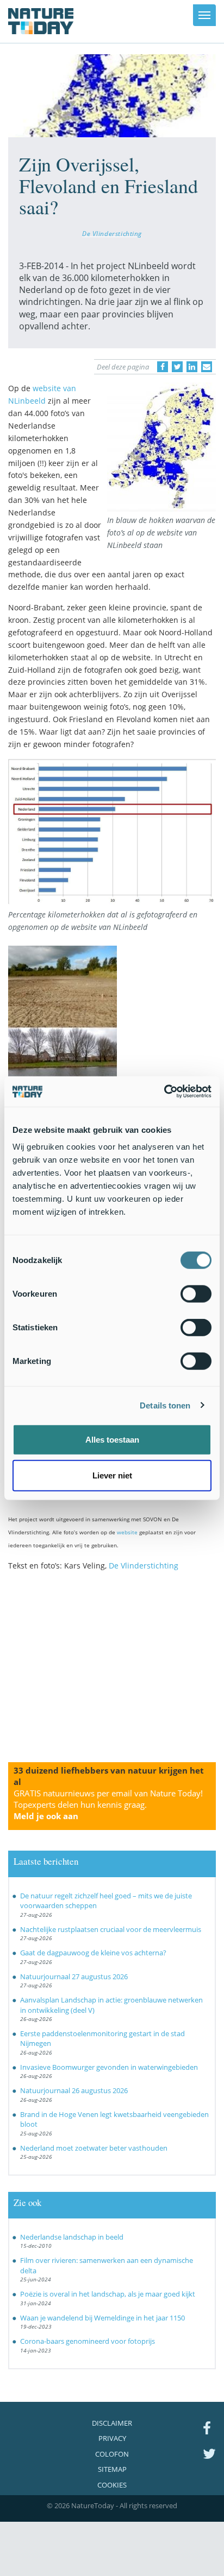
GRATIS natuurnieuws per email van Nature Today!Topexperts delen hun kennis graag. (108, 1805)
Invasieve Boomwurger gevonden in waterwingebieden (109, 2067)
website (127, 1532)
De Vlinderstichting (112, 233)
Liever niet (112, 1475)
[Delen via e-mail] (207, 367)
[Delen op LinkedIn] (192, 367)
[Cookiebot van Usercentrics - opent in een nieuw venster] (164, 1092)
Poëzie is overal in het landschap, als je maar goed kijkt (108, 2294)
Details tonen (165, 1405)
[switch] (196, 1294)
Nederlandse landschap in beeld (72, 2237)
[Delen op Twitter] (177, 367)
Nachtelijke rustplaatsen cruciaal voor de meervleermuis (111, 1929)
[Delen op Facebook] (163, 367)
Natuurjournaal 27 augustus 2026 (74, 1976)
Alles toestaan (112, 1440)
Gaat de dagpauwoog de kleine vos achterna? (93, 1953)
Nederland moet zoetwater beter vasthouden (94, 2148)
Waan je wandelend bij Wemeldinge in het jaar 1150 (102, 2318)
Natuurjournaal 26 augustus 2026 (74, 2090)
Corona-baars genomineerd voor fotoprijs (88, 2341)
